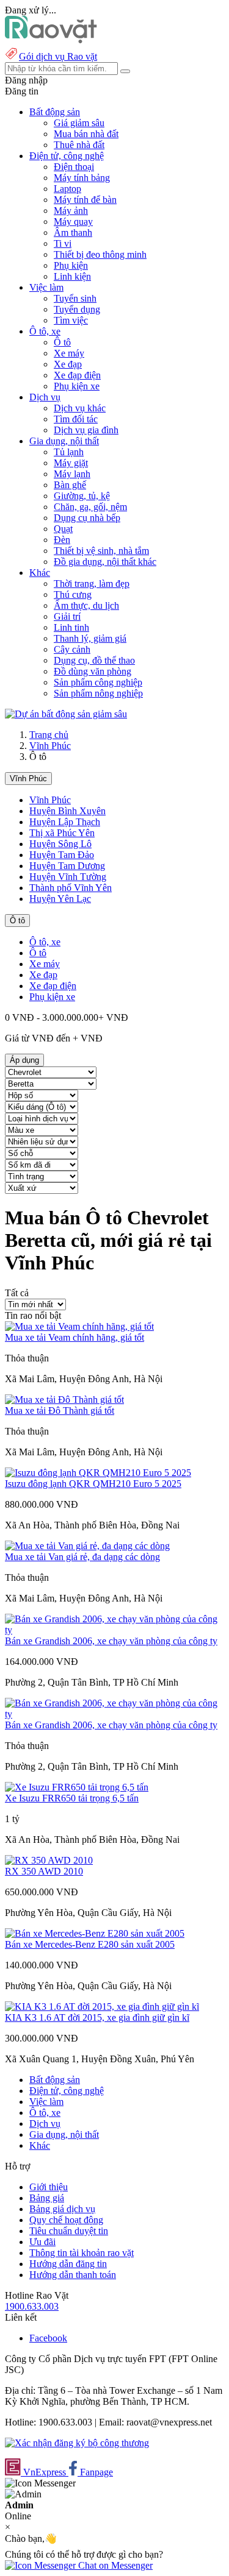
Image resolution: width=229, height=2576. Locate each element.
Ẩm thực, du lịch (86, 605)
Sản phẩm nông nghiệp (98, 693)
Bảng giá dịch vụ (62, 2209)
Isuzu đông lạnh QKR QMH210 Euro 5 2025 (93, 1484)
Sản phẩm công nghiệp (98, 682)
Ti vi (63, 243)
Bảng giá (47, 2198)
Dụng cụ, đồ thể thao (94, 660)
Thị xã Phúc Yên (62, 833)
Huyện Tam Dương (67, 866)
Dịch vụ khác (80, 408)
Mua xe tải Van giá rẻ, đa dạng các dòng (82, 1557)
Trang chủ (49, 735)
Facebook (48, 2338)
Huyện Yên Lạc (60, 899)
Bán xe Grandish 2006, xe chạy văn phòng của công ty (111, 1641)
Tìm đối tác (76, 419)
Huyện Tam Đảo (62, 855)
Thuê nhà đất (79, 145)
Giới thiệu (49, 2187)
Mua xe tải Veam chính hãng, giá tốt (75, 1337)
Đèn (62, 540)
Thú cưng (73, 594)
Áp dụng (24, 1060)
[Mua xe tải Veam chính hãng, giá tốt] (79, 1326)
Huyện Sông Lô (60, 844)
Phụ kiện (71, 265)
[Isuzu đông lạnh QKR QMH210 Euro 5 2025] (98, 1473)
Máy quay (73, 222)
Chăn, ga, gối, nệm (90, 507)
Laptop (67, 189)
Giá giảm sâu (79, 123)
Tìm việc (71, 320)
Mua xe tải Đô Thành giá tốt (60, 1410)
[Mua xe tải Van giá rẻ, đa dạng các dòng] (87, 1546)
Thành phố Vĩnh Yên (71, 888)
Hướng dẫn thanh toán (73, 2275)
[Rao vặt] (51, 40)
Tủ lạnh (69, 452)
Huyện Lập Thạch (65, 822)
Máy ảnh (71, 211)
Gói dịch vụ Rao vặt (58, 56)
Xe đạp (68, 364)
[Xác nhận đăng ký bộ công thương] (77, 2443)
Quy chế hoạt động (66, 2220)
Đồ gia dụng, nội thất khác (105, 562)
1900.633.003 (32, 2306)
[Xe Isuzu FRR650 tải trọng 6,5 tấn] (77, 1787)
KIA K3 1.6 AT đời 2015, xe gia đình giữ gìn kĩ (97, 2017)
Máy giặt (71, 463)
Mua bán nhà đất (86, 134)
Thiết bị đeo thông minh (100, 254)
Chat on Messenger (114, 2565)
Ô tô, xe (45, 942)
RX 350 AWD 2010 (44, 1871)
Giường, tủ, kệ (82, 496)
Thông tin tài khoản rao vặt (82, 2253)
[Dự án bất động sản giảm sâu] (66, 714)
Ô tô (62, 342)
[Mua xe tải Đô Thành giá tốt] (64, 1400)
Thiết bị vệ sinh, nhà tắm (101, 551)
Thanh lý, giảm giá (90, 638)
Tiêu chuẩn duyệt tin (69, 2231)
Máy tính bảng (82, 178)
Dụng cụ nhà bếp (87, 518)
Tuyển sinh (75, 298)
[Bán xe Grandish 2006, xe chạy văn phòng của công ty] (114, 1630)
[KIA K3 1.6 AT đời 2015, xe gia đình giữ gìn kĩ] (102, 2007)
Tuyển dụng (77, 309)
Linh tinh (71, 627)
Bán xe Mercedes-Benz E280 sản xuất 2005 (90, 1944)
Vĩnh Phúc (50, 746)
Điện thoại (74, 167)
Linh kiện (72, 276)
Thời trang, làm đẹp (92, 584)
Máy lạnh (72, 474)
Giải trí (67, 616)
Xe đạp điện (77, 375)
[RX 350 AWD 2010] (49, 1860)
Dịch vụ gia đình (86, 430)
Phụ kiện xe (77, 386)
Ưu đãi (42, 2242)
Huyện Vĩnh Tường (68, 877)
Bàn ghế (70, 485)
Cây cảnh (72, 649)
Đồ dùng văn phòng (93, 671)
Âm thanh (73, 232)
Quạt (63, 529)
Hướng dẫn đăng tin (68, 2264)
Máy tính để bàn (85, 200)
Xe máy (69, 353)
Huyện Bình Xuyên (67, 811)
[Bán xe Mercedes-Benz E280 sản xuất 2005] (95, 1933)
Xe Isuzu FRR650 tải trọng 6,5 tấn (72, 1798)
